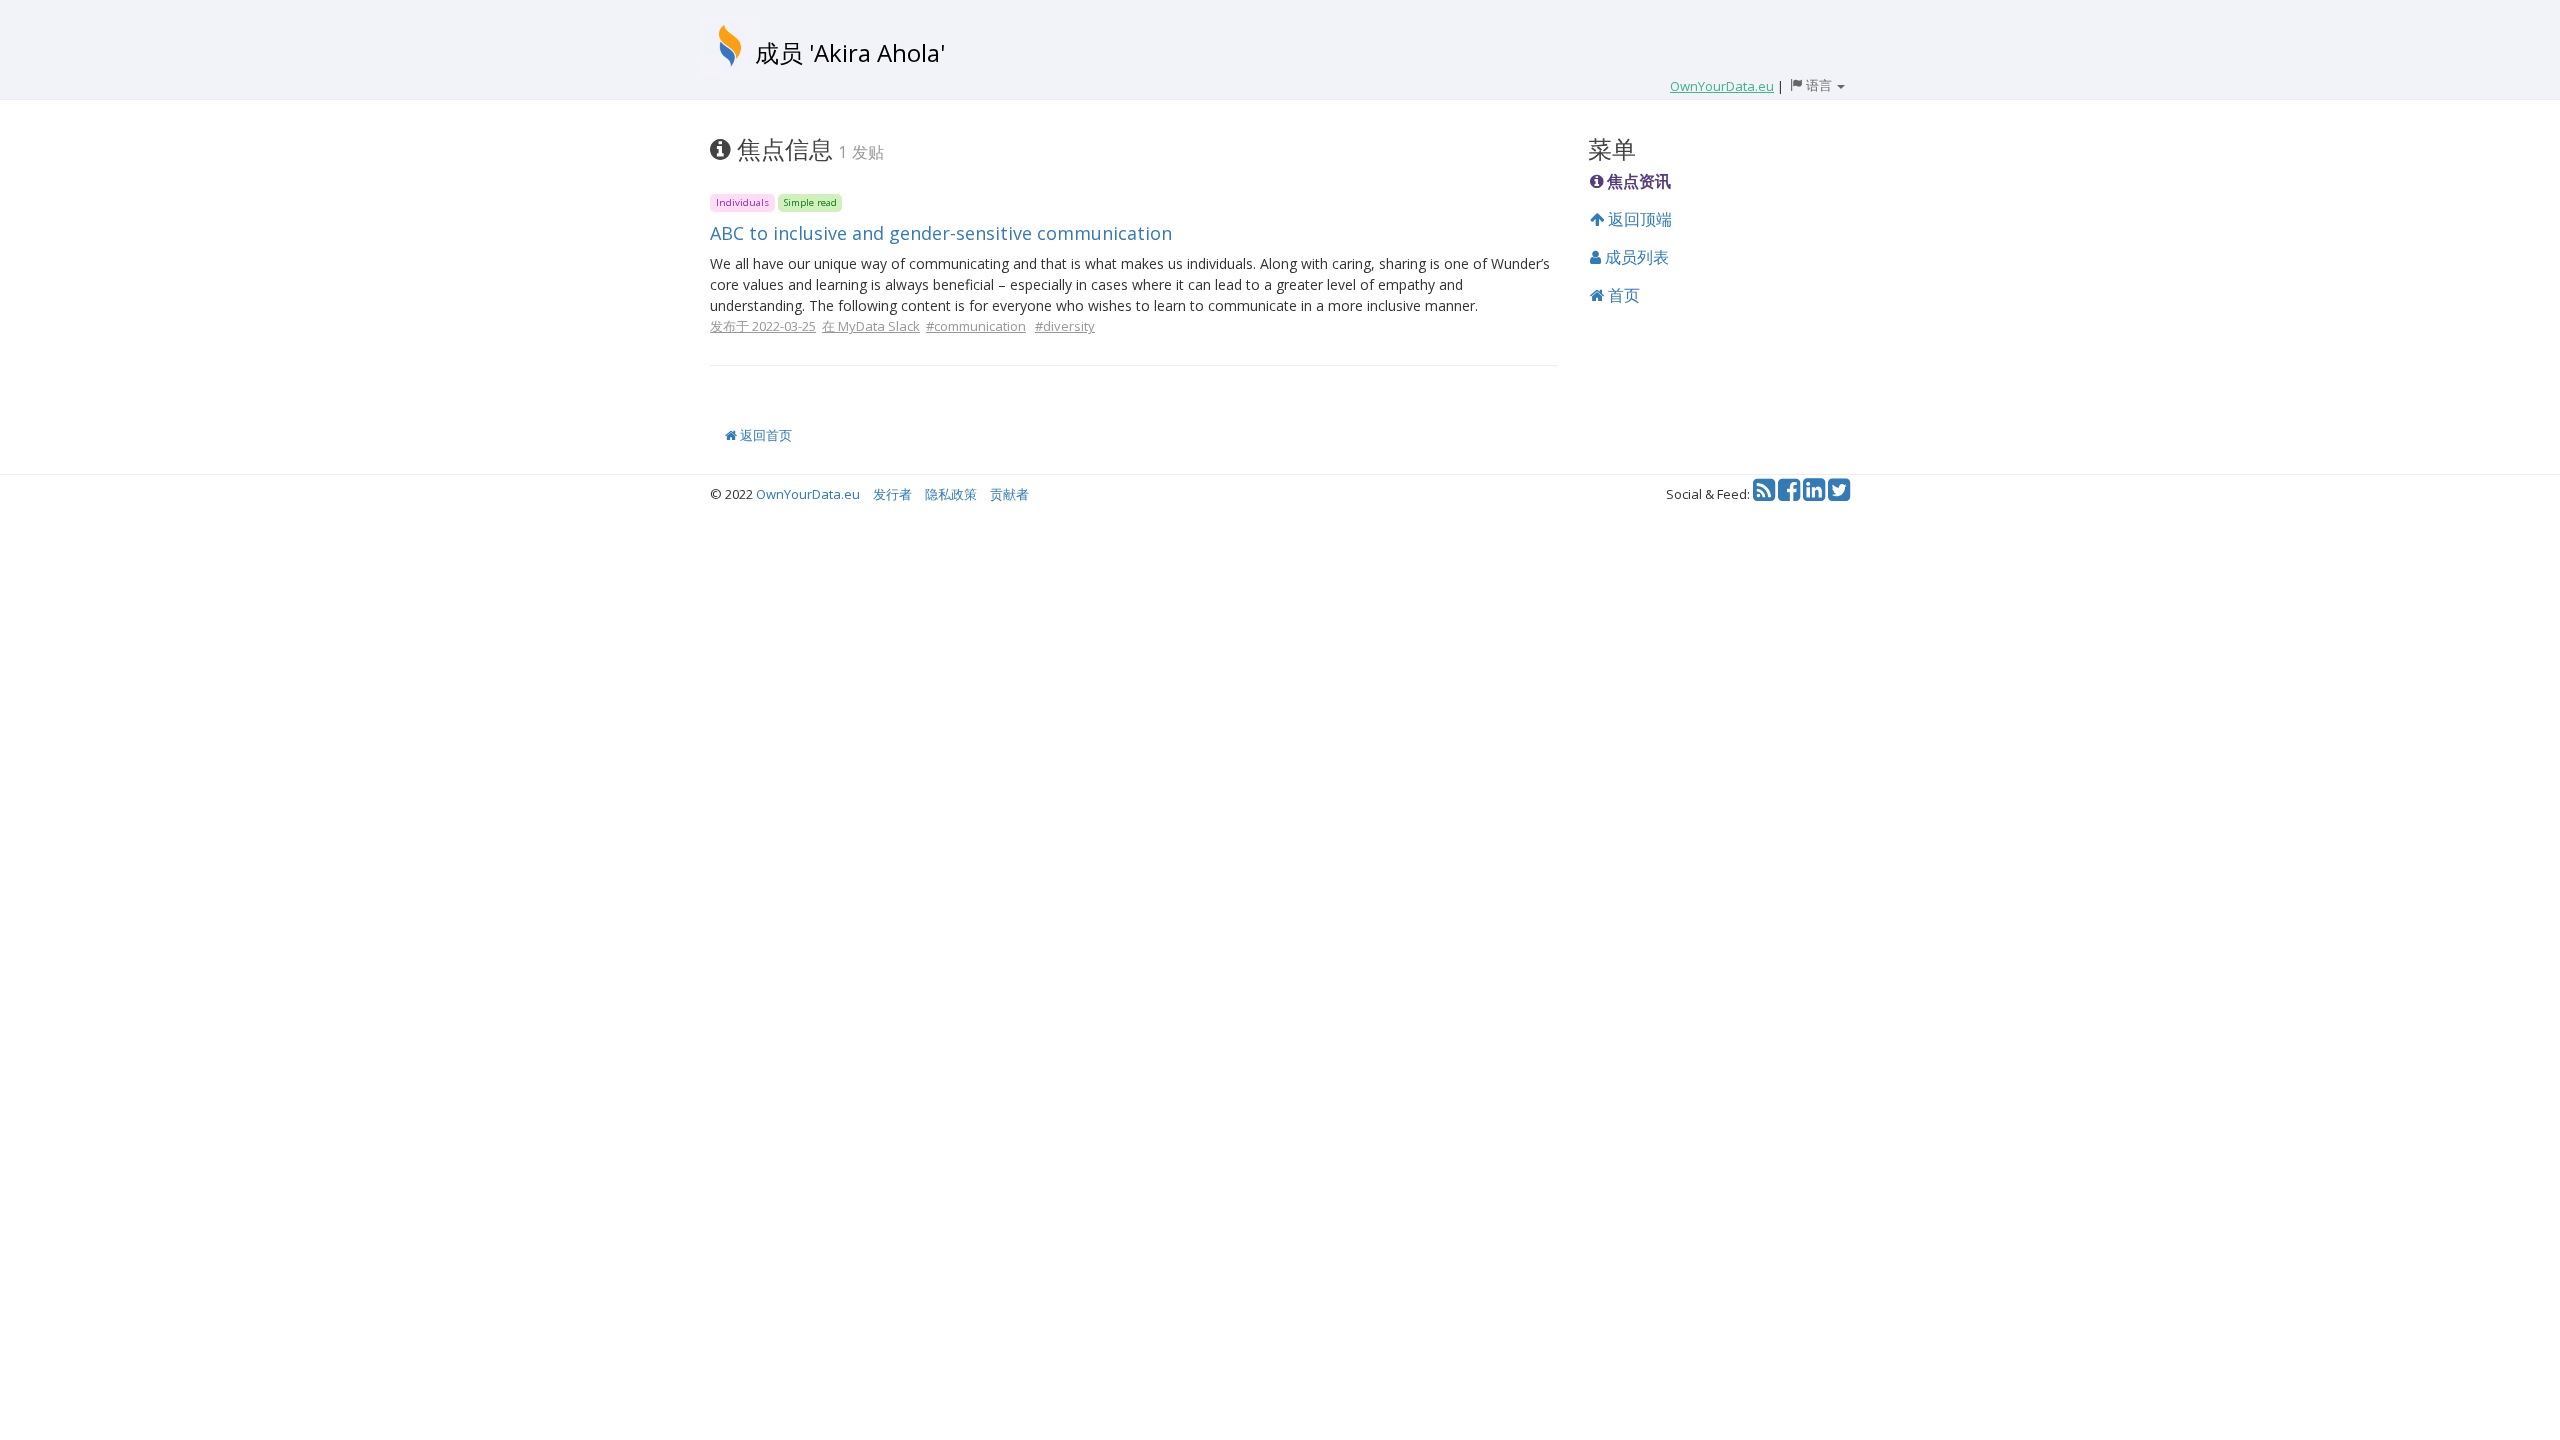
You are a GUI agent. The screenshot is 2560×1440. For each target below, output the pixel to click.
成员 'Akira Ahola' (850, 52)
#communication (976, 326)
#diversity (1065, 326)
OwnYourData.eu (808, 494)
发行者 (892, 494)
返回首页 (764, 435)
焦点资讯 (1637, 181)
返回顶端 (1638, 219)
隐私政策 (951, 494)
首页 (1622, 295)
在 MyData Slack (871, 326)
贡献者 (1009, 494)
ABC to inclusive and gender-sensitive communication (941, 233)
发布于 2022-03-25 (763, 326)
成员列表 (1635, 257)
